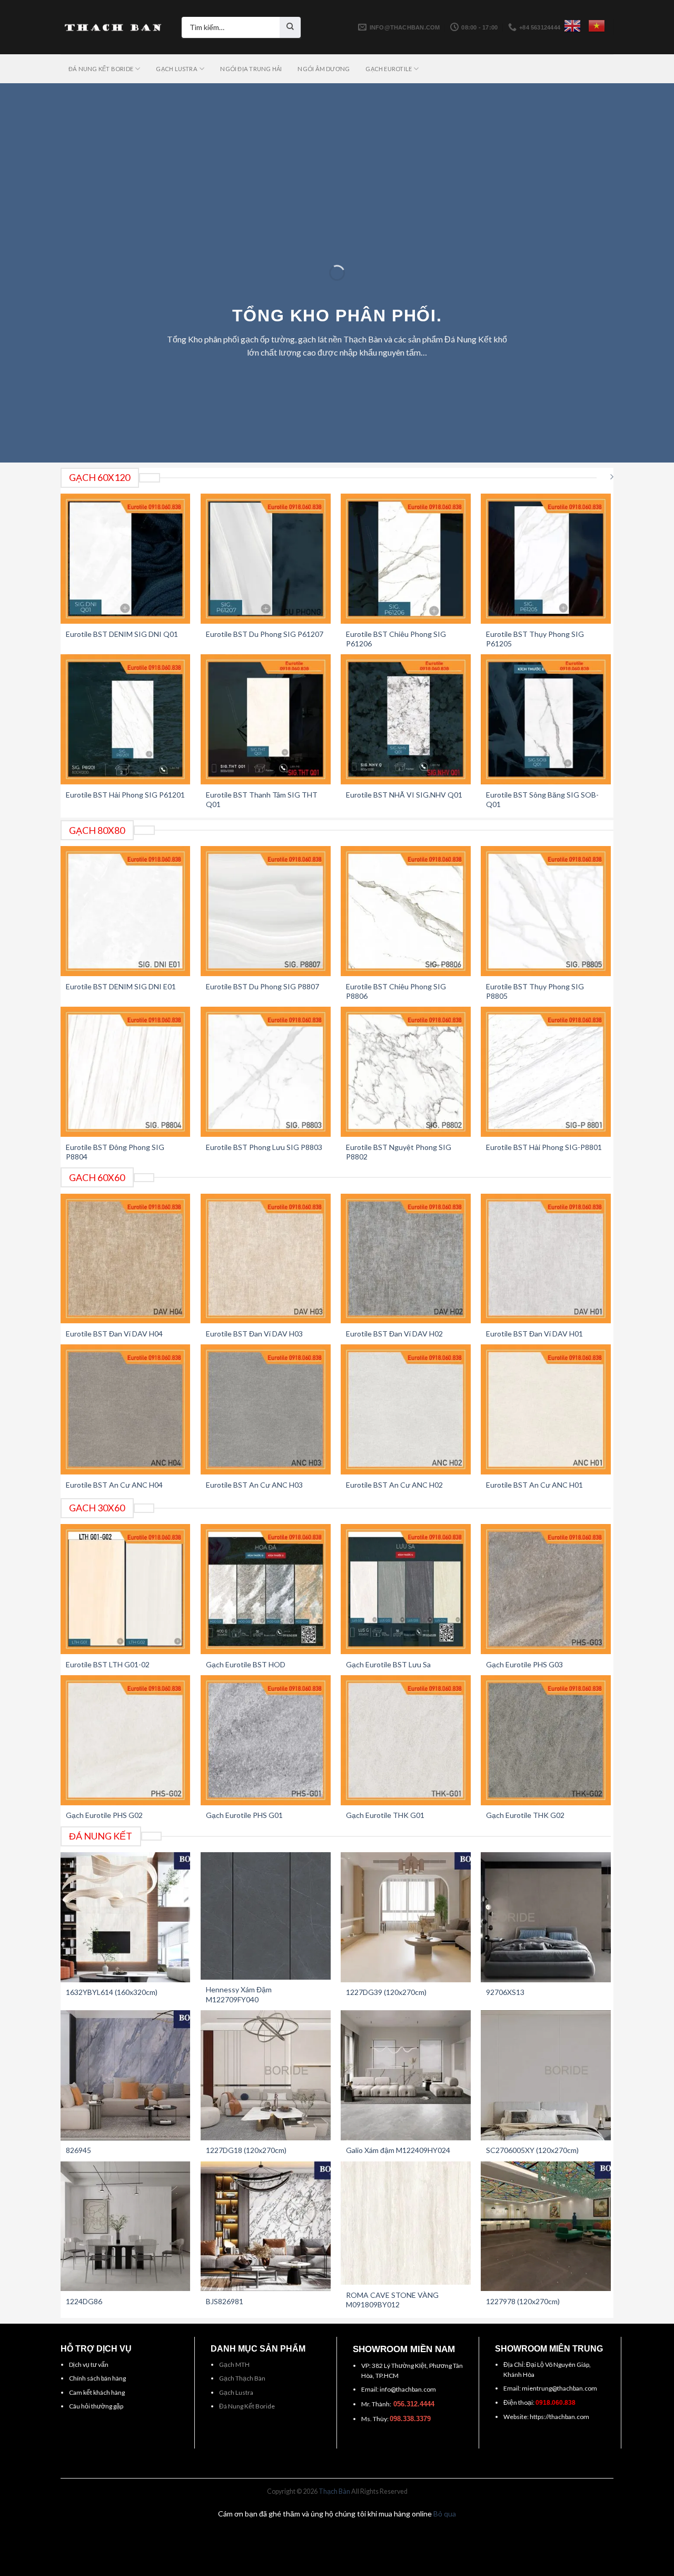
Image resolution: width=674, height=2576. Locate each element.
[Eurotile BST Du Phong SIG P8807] (266, 911)
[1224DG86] (126, 2226)
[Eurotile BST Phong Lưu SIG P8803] (266, 1072)
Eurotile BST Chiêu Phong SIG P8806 (396, 991)
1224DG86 (84, 2301)
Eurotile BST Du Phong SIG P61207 (265, 634)
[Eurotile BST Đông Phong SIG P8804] (126, 1072)
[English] (572, 26)
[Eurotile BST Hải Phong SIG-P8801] (546, 1072)
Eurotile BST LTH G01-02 (108, 1664)
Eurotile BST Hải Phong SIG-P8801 (544, 1147)
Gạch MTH (234, 2364)
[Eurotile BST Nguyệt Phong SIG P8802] (406, 1072)
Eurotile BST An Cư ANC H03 (254, 1485)
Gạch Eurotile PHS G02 (104, 1815)
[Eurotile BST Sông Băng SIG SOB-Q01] (546, 719)
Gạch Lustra (236, 2392)
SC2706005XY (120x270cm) (532, 2150)
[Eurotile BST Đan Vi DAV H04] (126, 1259)
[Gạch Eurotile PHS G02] (126, 1740)
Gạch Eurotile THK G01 (385, 1815)
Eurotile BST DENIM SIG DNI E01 (121, 986)
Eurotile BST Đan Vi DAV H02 (394, 1334)
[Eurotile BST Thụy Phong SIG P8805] (546, 911)
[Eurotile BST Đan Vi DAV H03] (266, 1259)
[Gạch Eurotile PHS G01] (266, 1740)
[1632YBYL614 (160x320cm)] (126, 1917)
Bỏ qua (445, 2514)
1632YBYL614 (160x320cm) (112, 1992)
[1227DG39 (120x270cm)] (406, 1917)
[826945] (126, 2075)
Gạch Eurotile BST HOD (246, 1664)
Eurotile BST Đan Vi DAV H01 (534, 1334)
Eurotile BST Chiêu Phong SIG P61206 (396, 639)
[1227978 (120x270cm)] (546, 2226)
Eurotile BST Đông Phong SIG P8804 (115, 1152)
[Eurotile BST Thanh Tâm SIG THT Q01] (266, 719)
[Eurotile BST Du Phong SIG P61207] (266, 559)
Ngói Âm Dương (324, 69)
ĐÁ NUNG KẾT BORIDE (101, 69)
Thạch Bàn (334, 2491)
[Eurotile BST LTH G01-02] (126, 1589)
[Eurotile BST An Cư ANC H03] (266, 1409)
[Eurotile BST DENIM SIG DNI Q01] (126, 559)
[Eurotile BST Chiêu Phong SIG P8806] (406, 911)
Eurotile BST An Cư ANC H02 (394, 1485)
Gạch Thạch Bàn (242, 2378)
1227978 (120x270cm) (523, 2301)
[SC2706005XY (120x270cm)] (546, 2075)
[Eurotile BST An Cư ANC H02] (406, 1409)
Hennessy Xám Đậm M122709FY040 (239, 1994)
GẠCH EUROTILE (389, 69)
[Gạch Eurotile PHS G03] (546, 1589)
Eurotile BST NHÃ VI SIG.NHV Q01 (404, 795)
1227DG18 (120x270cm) (246, 2150)
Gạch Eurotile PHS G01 (244, 1815)
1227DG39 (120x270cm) (386, 1992)
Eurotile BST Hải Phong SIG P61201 (125, 795)
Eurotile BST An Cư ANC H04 (114, 1485)
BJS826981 (225, 2301)
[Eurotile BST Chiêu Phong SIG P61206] (406, 559)
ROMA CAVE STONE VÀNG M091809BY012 (392, 2300)
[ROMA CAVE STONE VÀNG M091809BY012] (406, 2223)
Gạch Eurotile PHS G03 (524, 1664)
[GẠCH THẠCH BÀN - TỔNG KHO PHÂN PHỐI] (113, 27)
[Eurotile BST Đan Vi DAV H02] (406, 1259)
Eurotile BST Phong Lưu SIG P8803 (264, 1147)
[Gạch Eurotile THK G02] (546, 1740)
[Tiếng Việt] (597, 26)
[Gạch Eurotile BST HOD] (266, 1589)
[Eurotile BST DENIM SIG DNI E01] (126, 911)
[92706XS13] (546, 1917)
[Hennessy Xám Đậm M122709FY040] (266, 1916)
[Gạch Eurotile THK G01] (406, 1740)
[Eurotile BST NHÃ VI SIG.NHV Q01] (406, 719)
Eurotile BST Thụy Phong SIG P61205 (535, 639)
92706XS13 (505, 1992)
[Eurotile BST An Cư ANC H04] (126, 1409)
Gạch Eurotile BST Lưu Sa (388, 1664)
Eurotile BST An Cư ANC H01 (534, 1485)
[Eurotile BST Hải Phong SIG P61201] (126, 719)
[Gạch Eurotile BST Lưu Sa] (406, 1589)
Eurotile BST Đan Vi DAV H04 (114, 1334)
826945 (78, 2150)
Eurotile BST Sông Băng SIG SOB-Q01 (542, 799)
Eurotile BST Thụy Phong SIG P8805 (535, 991)
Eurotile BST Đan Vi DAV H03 (254, 1334)
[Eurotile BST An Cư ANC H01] (546, 1409)
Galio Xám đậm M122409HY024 (398, 2150)
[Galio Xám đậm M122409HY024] (406, 2075)
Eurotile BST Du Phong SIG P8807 (262, 986)
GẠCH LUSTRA (176, 69)
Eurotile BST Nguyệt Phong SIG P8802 (399, 1152)
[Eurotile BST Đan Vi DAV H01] (546, 1259)
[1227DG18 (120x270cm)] (266, 2075)
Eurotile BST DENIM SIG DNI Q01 (122, 634)
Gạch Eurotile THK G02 (525, 1815)
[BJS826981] (266, 2226)
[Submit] (290, 27)
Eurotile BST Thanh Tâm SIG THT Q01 (262, 799)
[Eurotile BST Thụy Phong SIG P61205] (546, 559)
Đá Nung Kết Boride (247, 2406)
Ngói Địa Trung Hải (251, 69)
